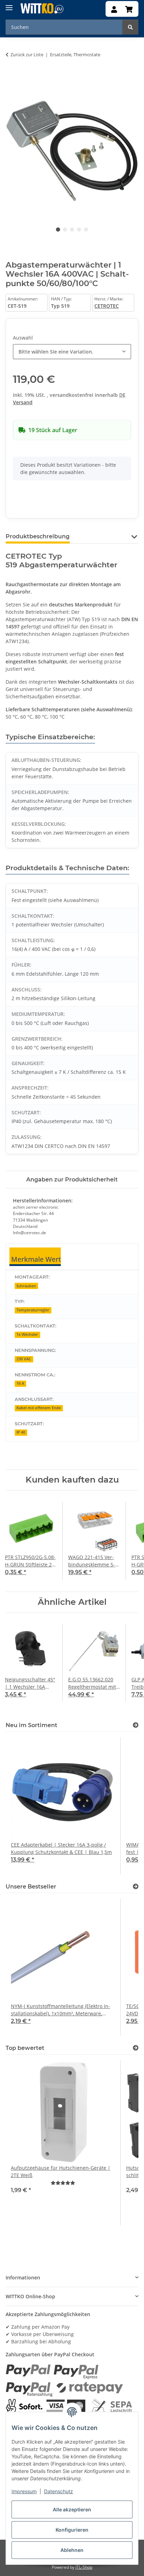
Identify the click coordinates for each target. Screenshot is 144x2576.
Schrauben (26, 1286)
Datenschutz (59, 2491)
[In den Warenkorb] (11, 77)
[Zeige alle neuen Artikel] (136, 1725)
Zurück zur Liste (27, 54)
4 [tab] (79, 230)
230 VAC (24, 1359)
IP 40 (21, 1432)
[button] (114, 10)
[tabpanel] (72, 148)
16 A (20, 1383)
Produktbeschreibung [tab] (38, 536)
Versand (23, 402)
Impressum (24, 2491)
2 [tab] (65, 230)
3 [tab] (72, 230)
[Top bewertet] (136, 2048)
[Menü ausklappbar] (9, 5)
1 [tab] (58, 230)
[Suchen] (130, 27)
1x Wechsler (27, 1334)
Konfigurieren (72, 2530)
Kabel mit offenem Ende (39, 1408)
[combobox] (72, 352)
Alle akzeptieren (72, 2509)
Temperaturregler (33, 1310)
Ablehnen (72, 2550)
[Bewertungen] (63, 2183)
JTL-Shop (84, 2567)
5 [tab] (86, 230)
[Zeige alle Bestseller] (136, 1887)
